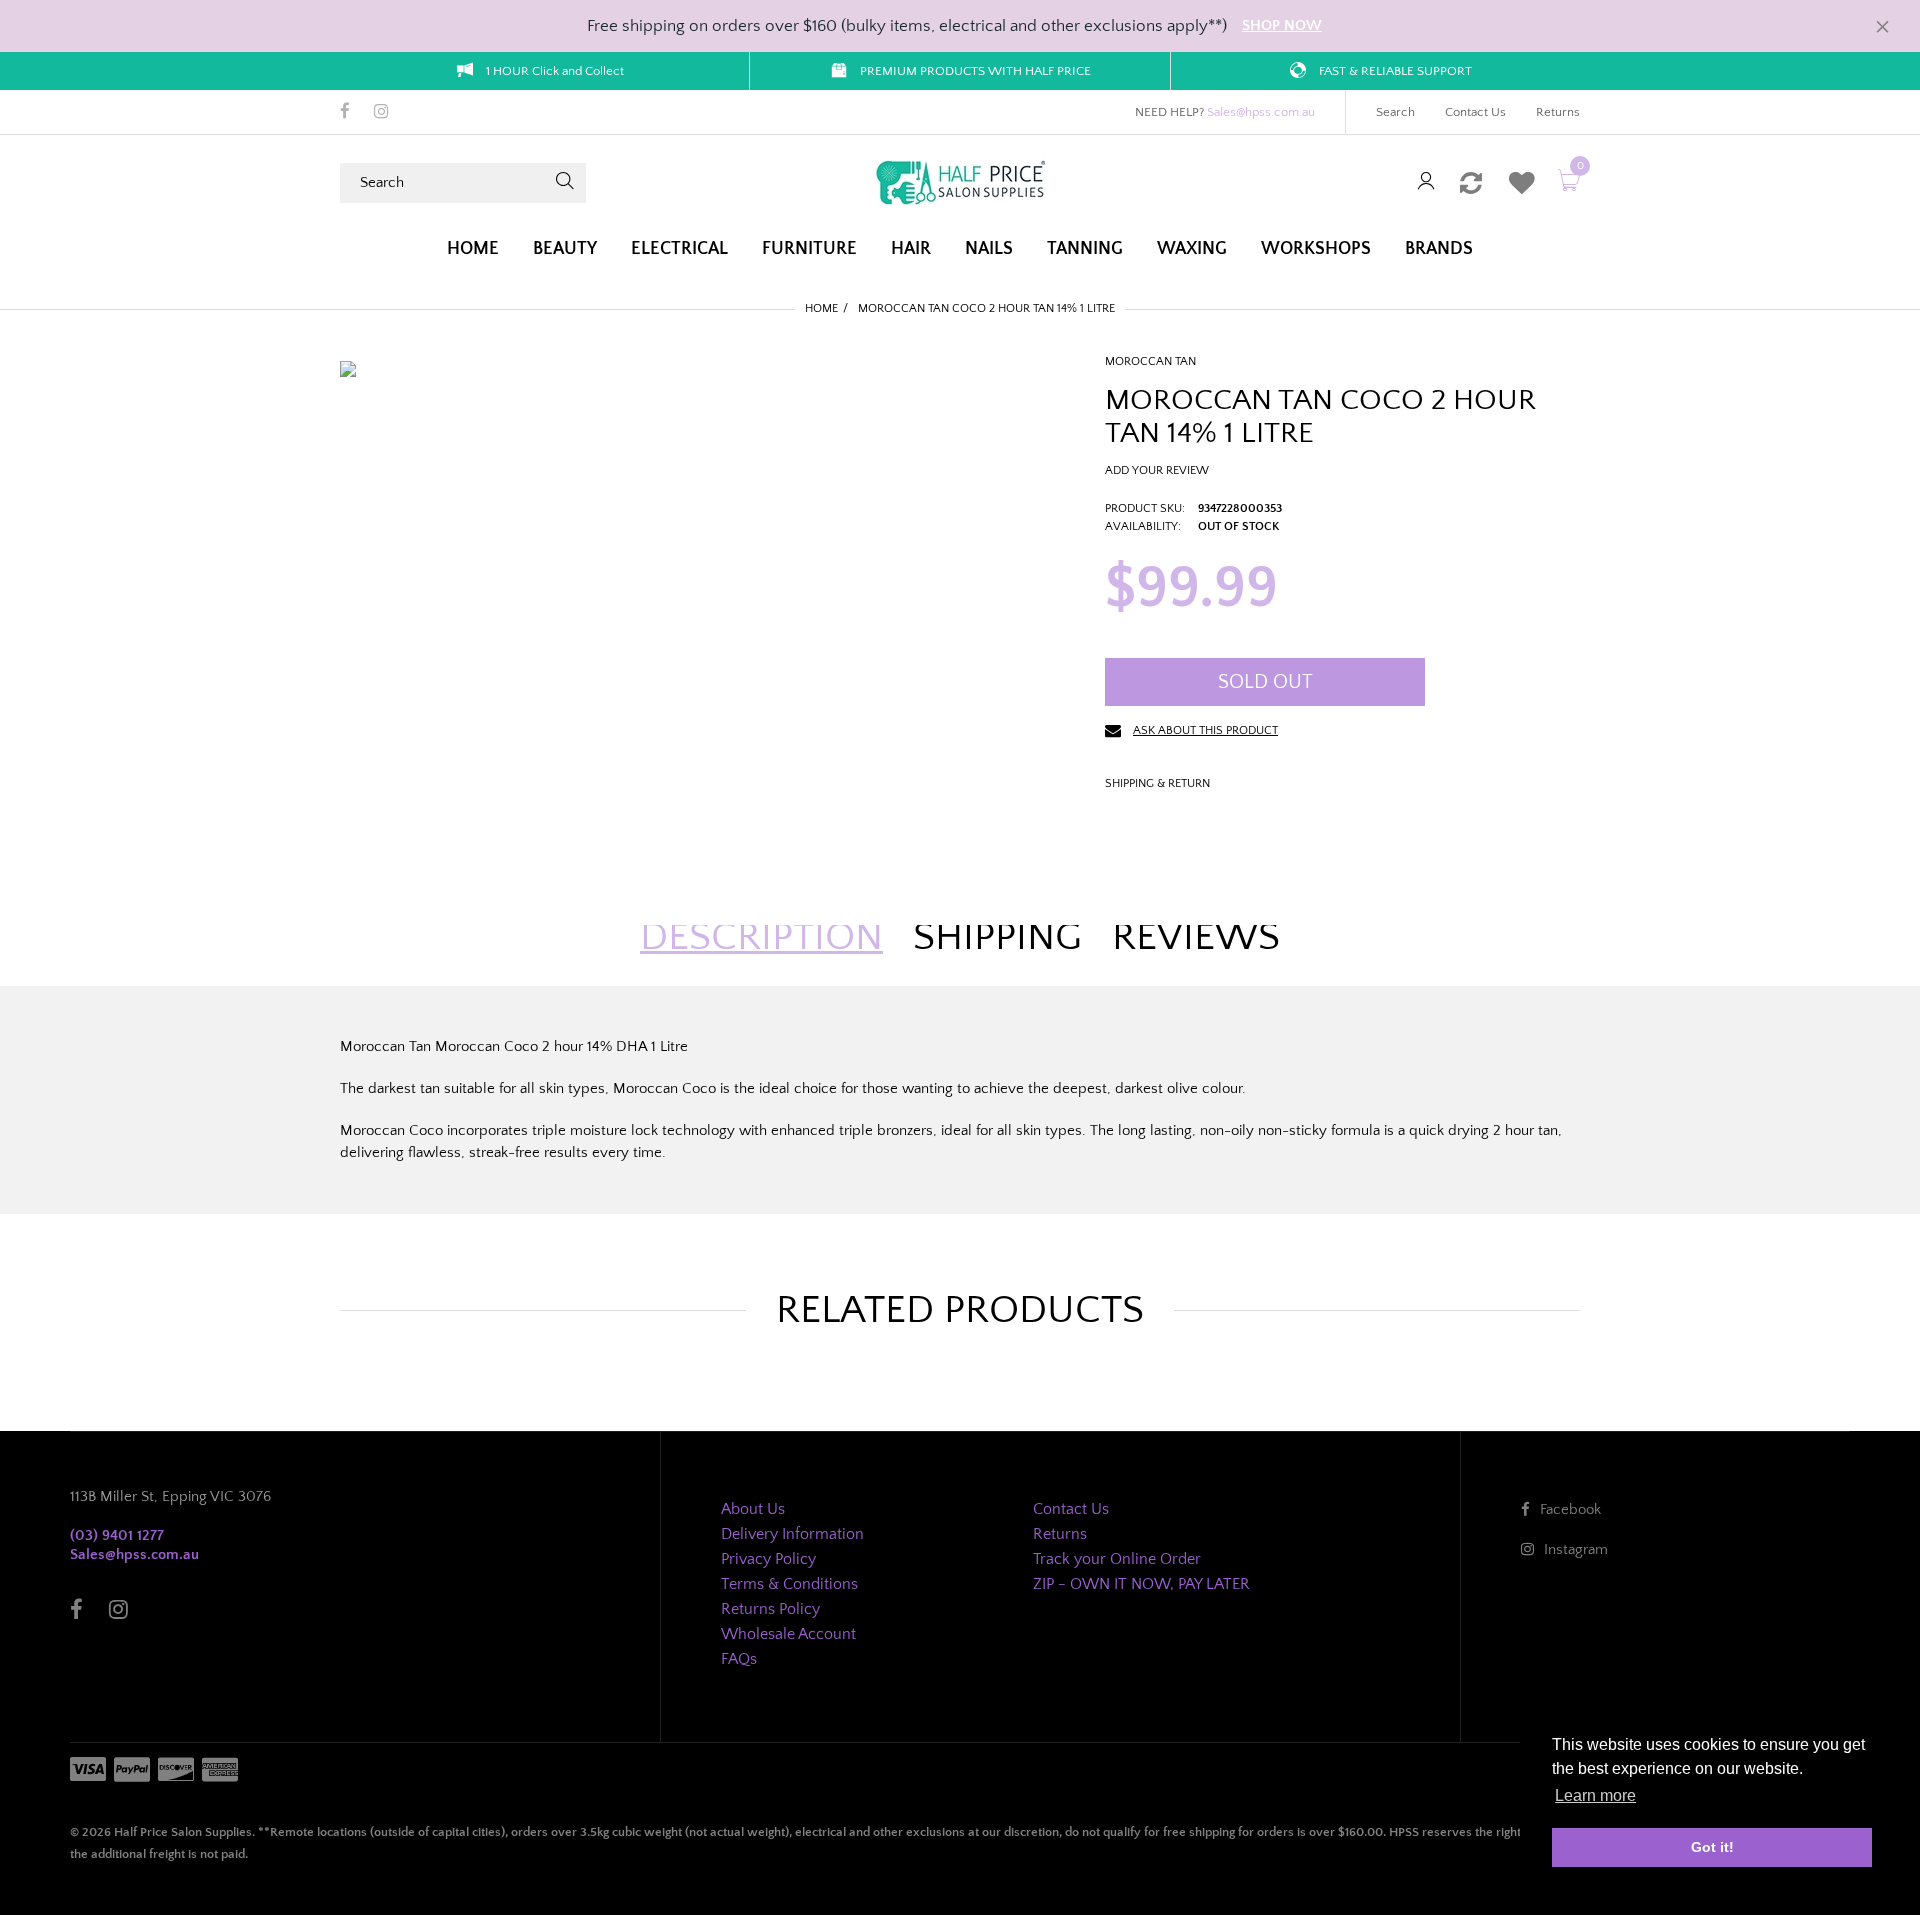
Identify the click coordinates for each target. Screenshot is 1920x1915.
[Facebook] (345, 113)
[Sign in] (1426, 182)
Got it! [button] (1712, 1847)
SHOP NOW (1282, 25)
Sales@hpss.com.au (1261, 112)
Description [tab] (761, 937)
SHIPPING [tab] (997, 937)
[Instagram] (381, 113)
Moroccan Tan (1150, 361)
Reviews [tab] (1196, 937)
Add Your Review (1157, 470)
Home (821, 308)
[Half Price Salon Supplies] (960, 181)
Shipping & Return (1157, 783)
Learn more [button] (1595, 1795)
